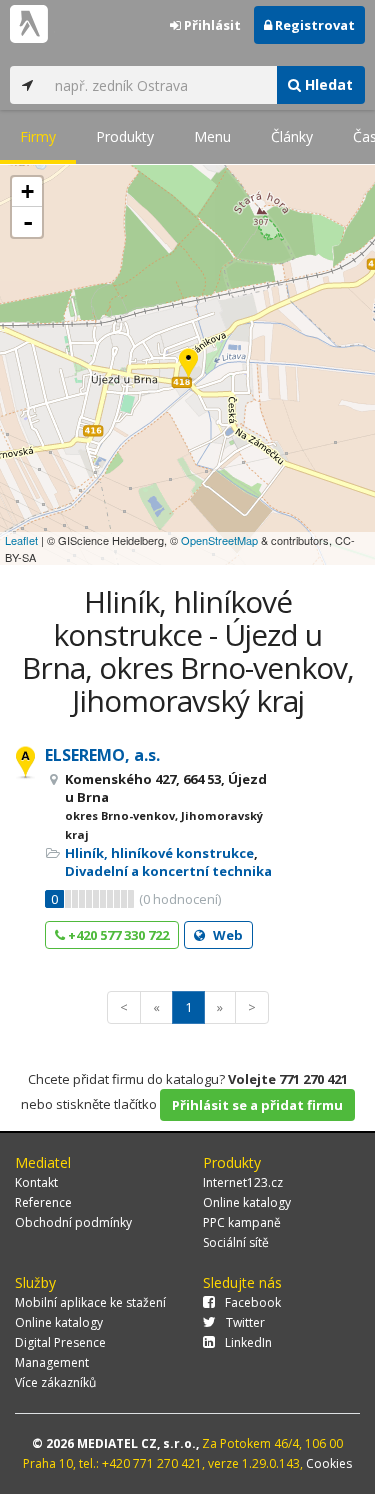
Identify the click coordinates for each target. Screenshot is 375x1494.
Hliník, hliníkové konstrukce (159, 853)
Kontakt (36, 1182)
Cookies (329, 1463)
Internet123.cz (243, 1182)
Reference (43, 1202)
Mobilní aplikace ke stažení (90, 1302)
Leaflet (21, 540)
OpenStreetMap (219, 540)
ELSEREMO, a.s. (102, 755)
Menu (212, 136)
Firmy (38, 136)
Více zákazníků (55, 1382)
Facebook (253, 1302)
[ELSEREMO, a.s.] (188, 365)
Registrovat (313, 25)
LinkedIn (248, 1342)
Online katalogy (247, 1202)
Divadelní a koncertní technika (168, 871)
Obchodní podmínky (73, 1222)
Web (226, 935)
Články (292, 136)
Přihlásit (211, 25)
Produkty (125, 136)
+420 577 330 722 (117, 935)
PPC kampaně (242, 1222)
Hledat (327, 84)
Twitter (245, 1322)
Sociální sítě (236, 1242)
